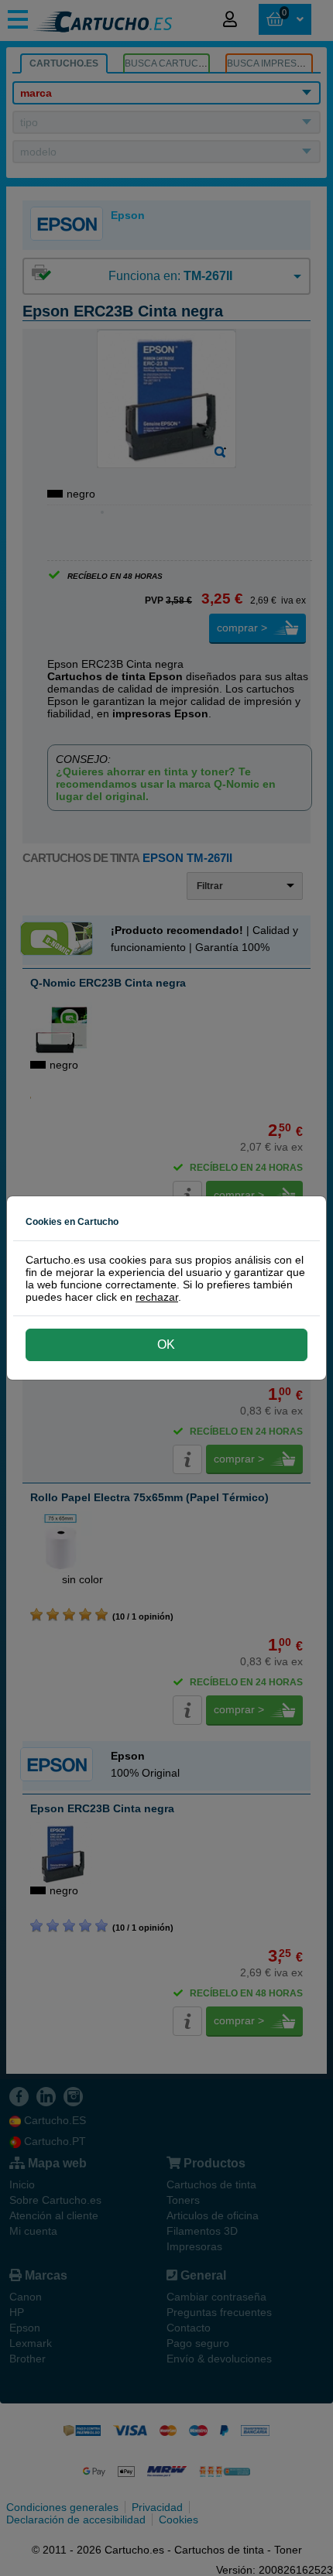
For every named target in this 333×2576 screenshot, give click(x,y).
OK (166, 1344)
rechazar (157, 1297)
